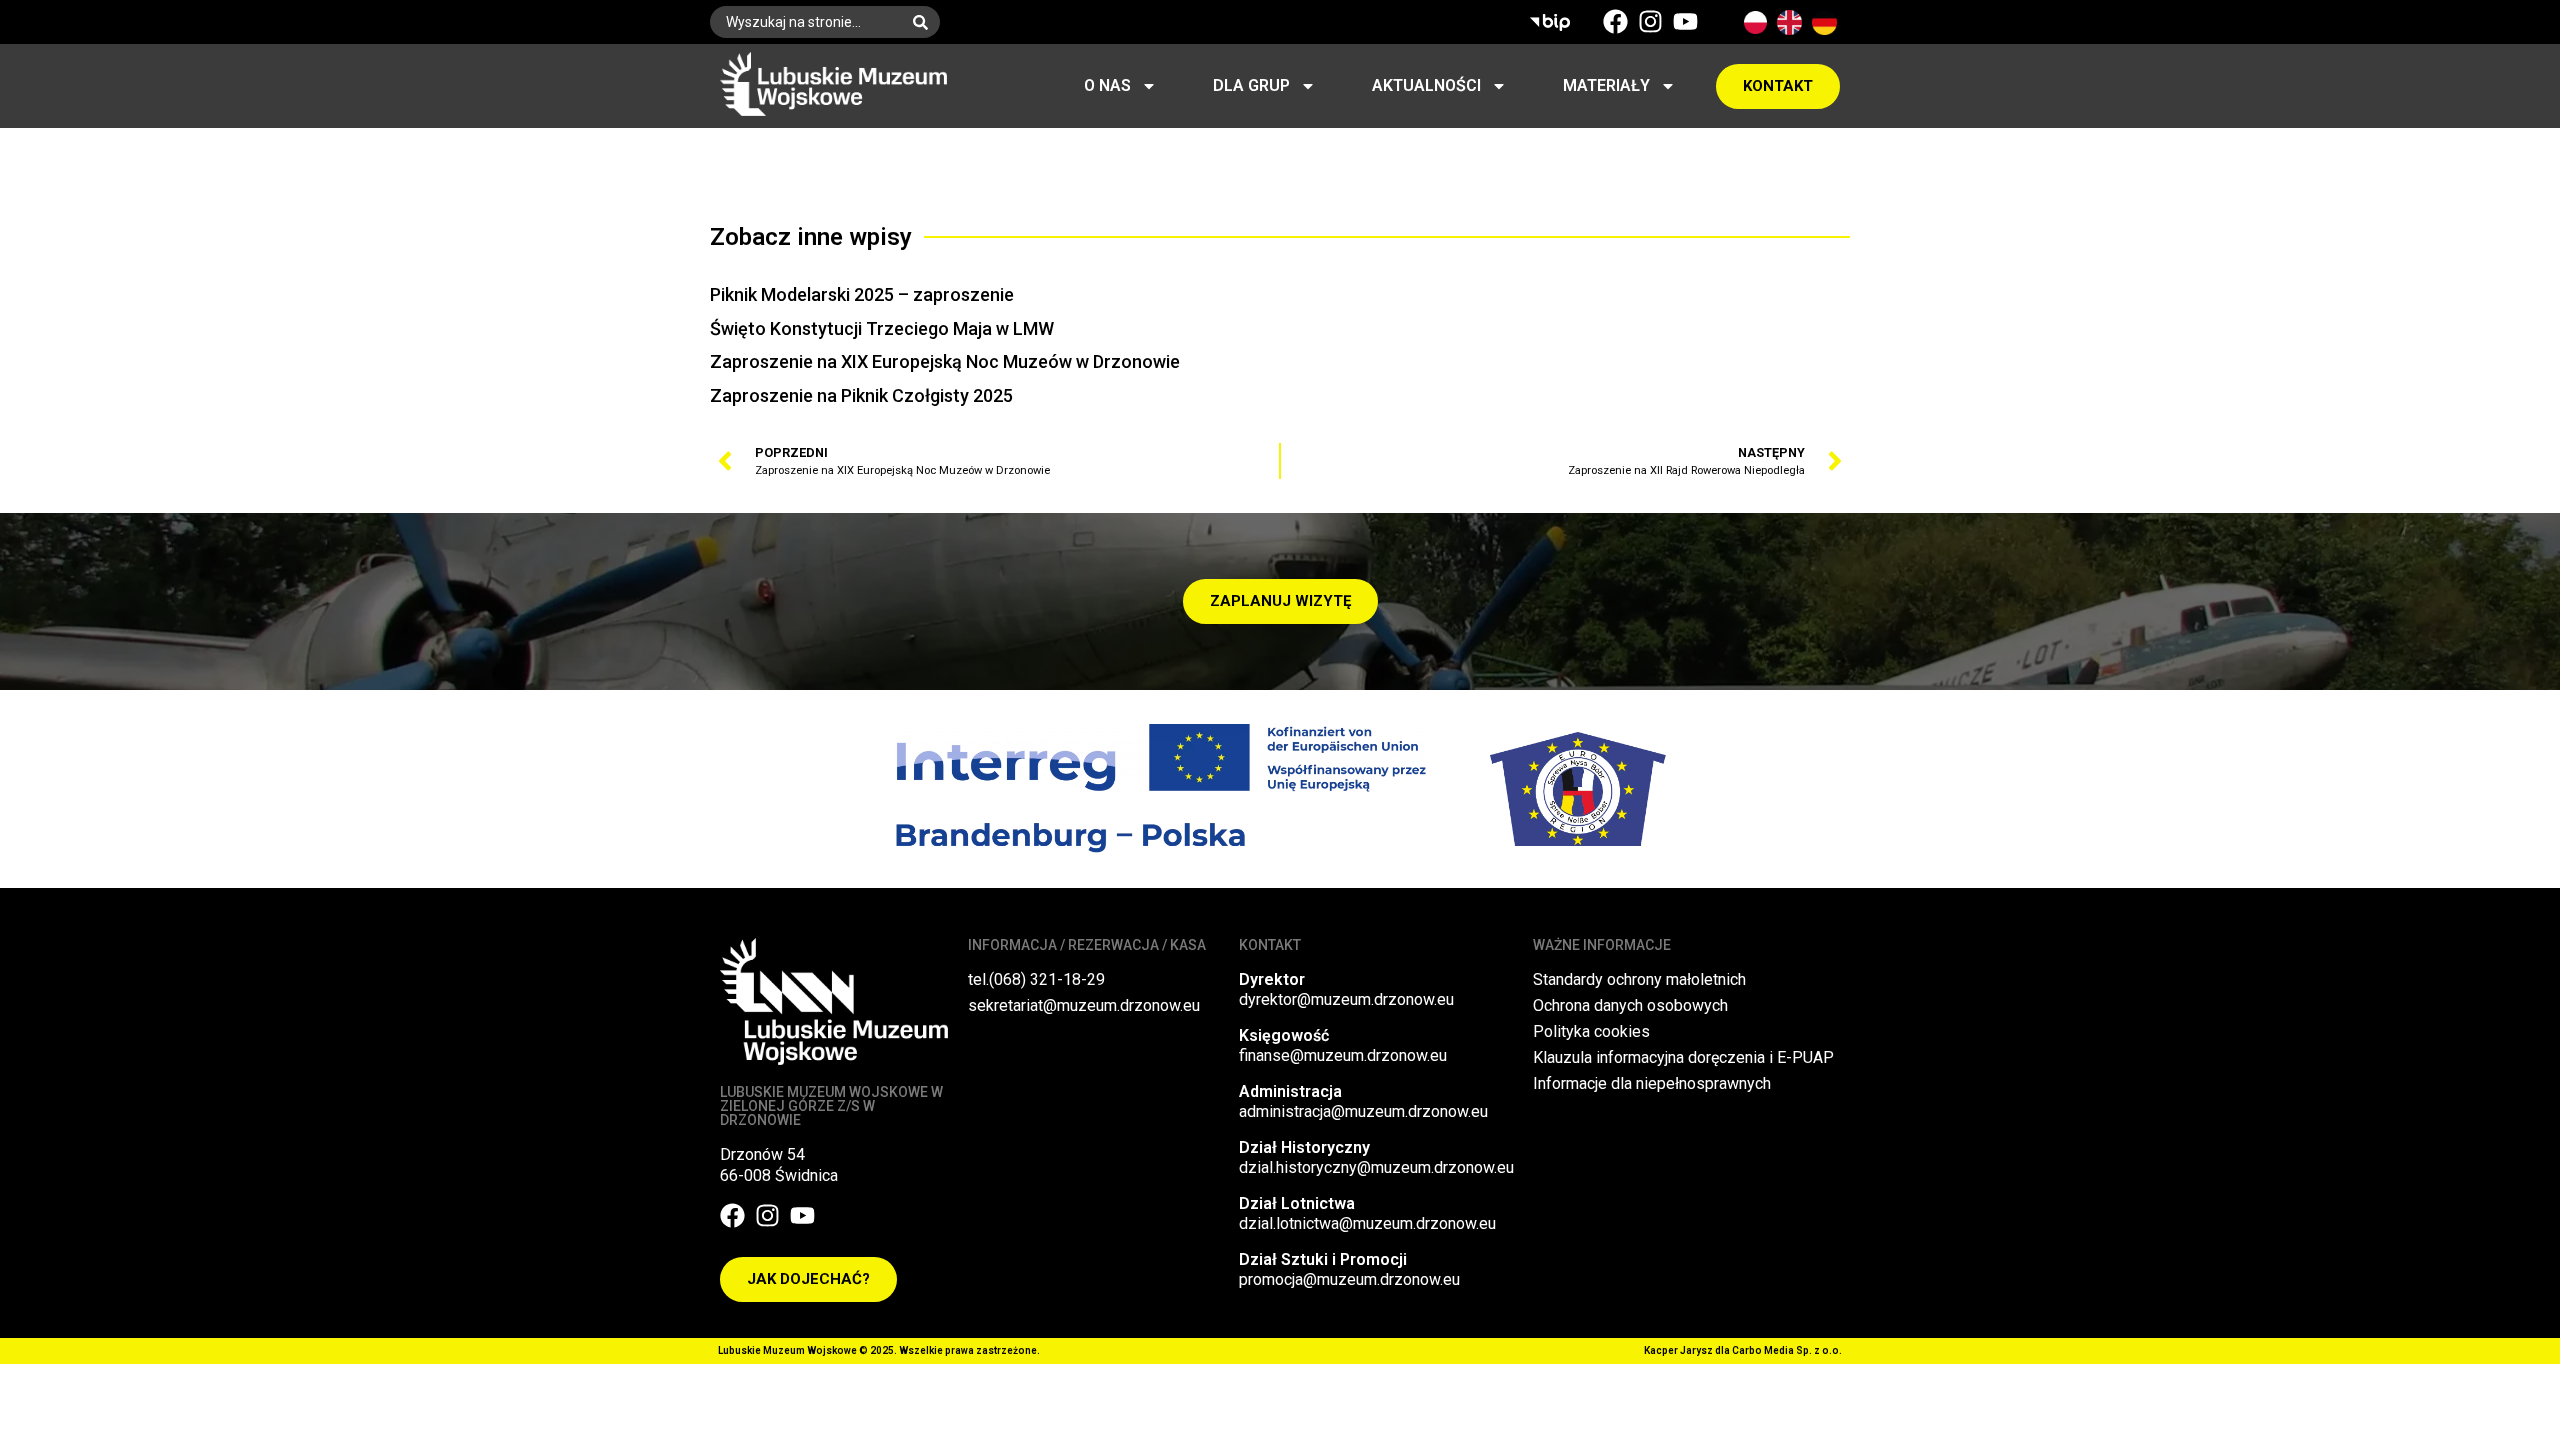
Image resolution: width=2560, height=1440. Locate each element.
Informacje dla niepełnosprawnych (1652, 1083)
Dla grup (1251, 85)
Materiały (1606, 85)
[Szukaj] (924, 22)
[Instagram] (1650, 21)
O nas (1107, 85)
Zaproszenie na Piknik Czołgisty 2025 (861, 395)
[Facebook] (1615, 21)
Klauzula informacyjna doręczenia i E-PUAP (1683, 1057)
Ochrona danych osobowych (1630, 1005)
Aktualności (1426, 85)
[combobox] (805, 22)
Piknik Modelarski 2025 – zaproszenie (862, 294)
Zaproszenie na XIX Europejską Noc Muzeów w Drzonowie (945, 361)
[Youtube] (1685, 21)
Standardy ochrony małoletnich (1639, 979)
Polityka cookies (1591, 1031)
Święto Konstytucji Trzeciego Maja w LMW (882, 328)
